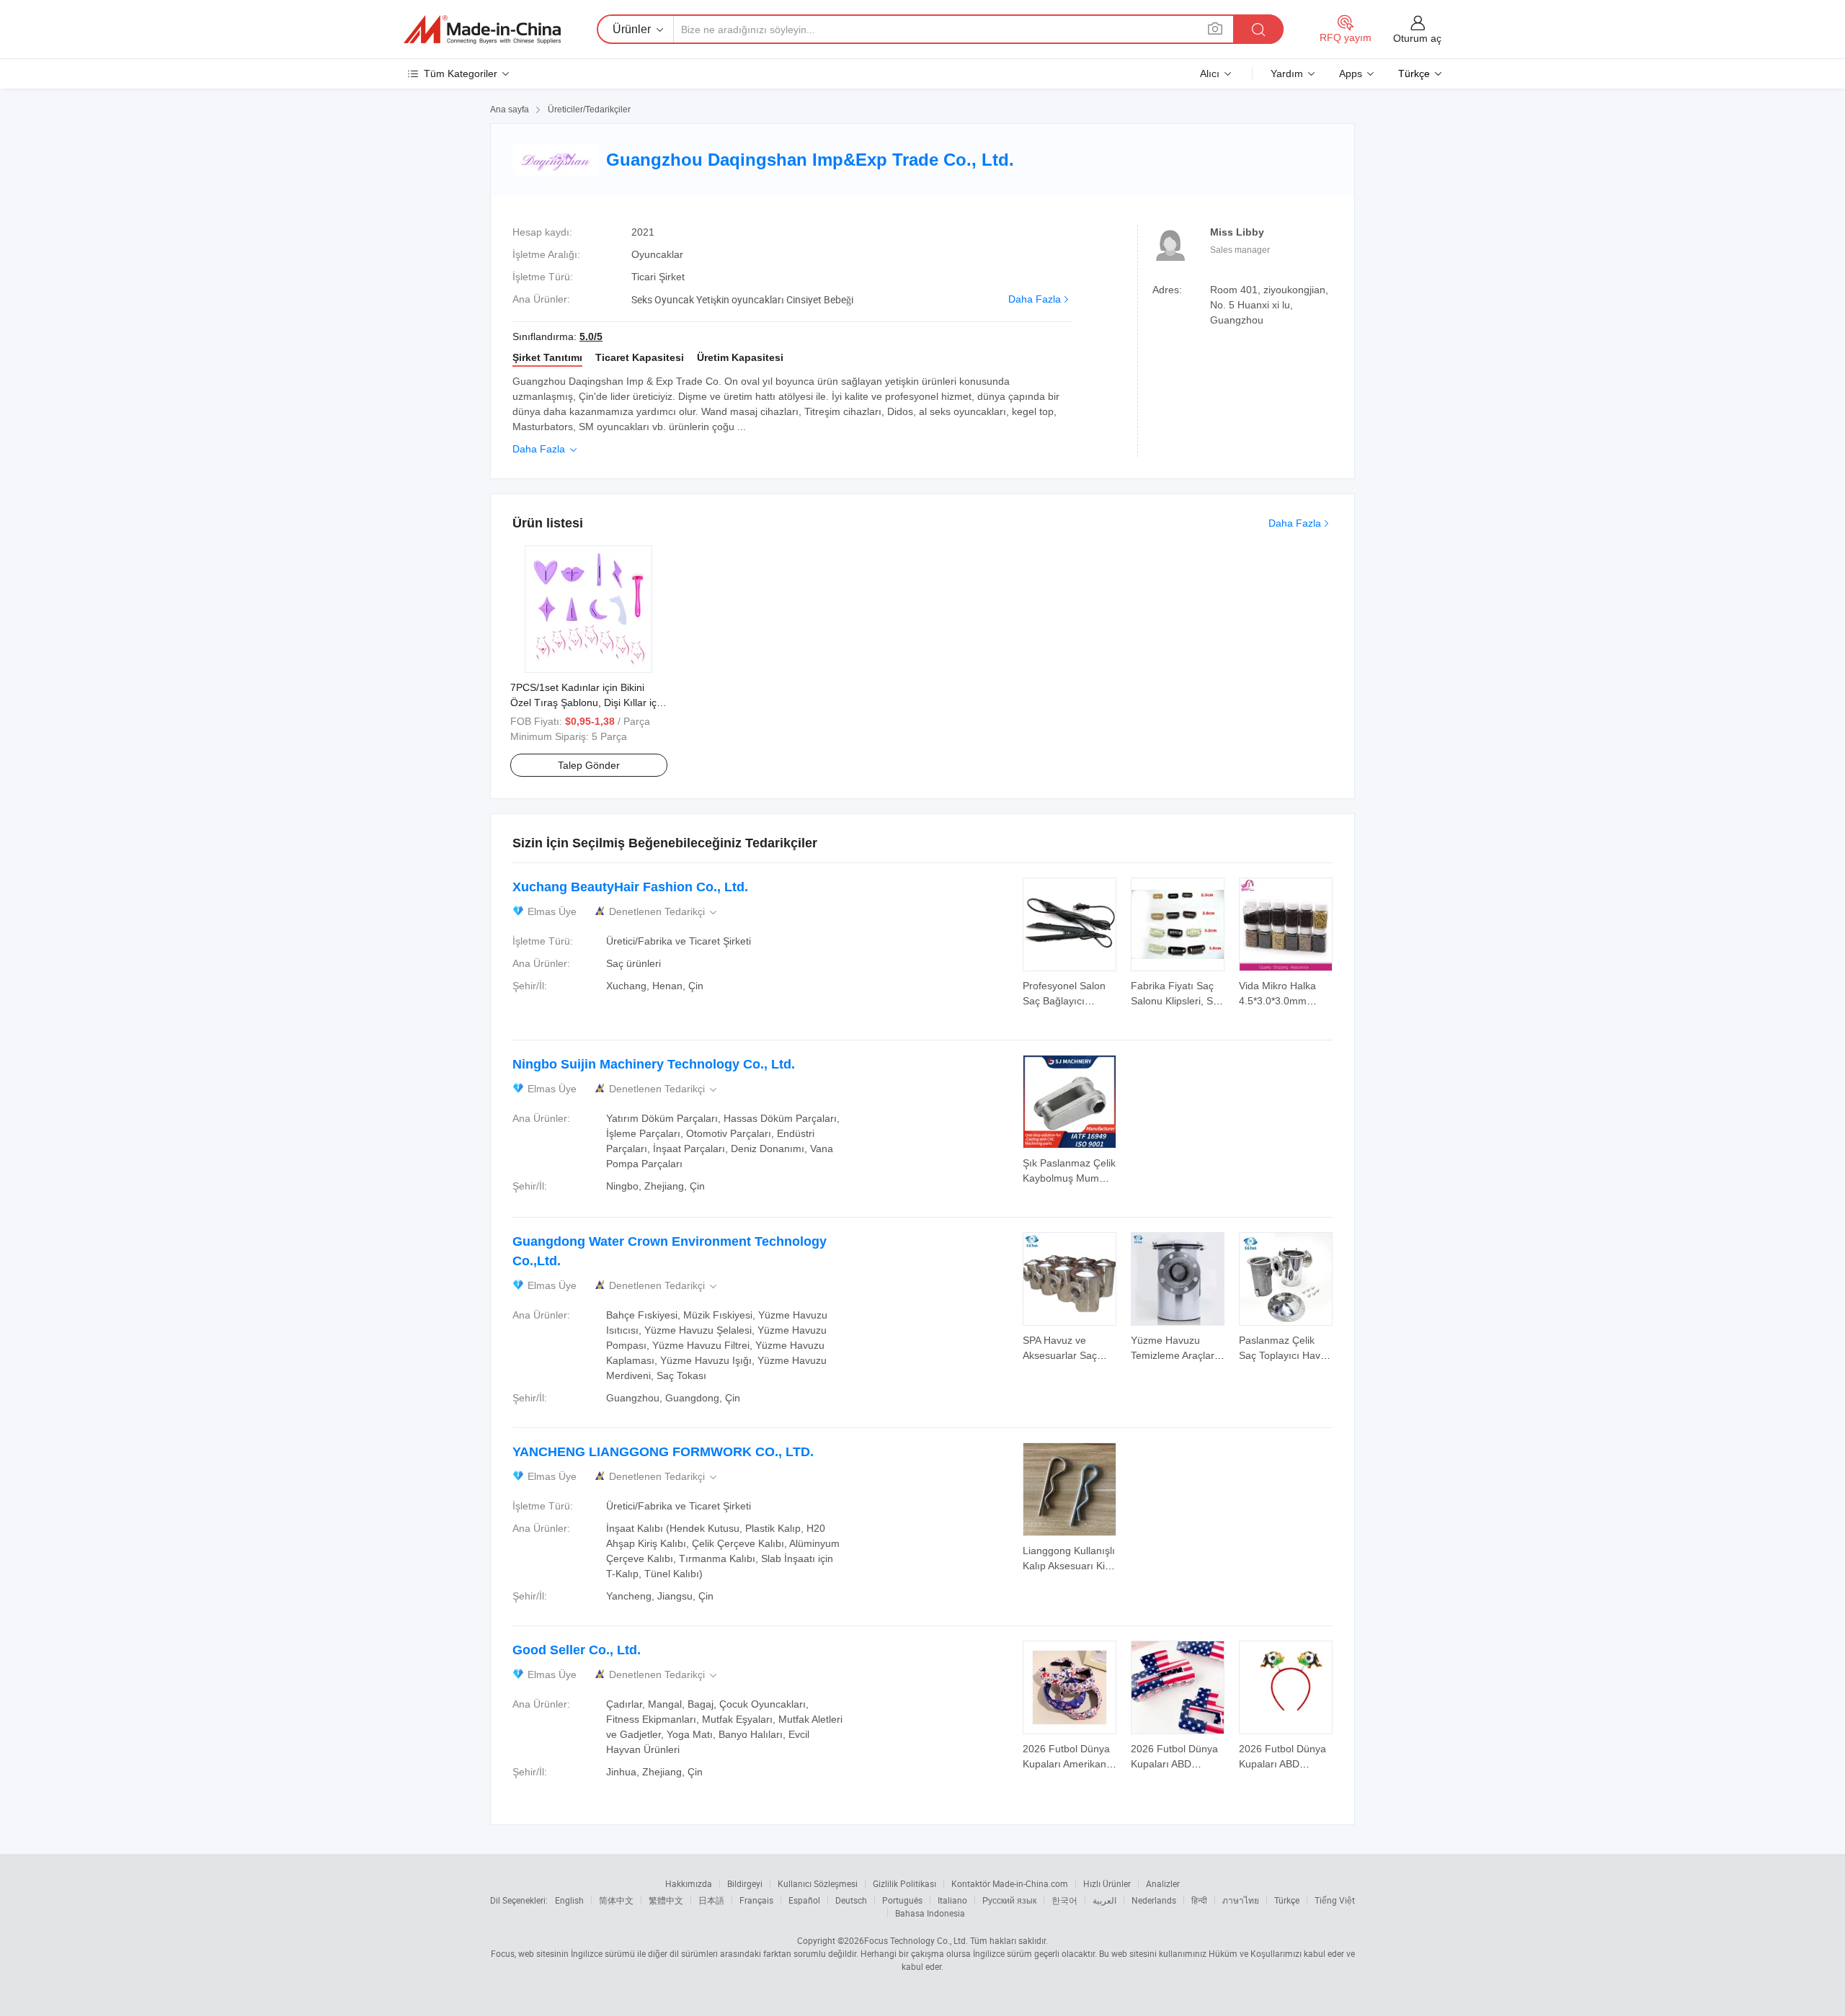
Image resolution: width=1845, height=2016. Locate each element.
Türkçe (1287, 1900)
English (569, 1900)
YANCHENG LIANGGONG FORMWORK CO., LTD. (663, 1452)
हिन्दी (1199, 1900)
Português (902, 1900)
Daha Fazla (1035, 299)
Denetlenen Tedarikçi (664, 912)
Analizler (1163, 1883)
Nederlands (1154, 1900)
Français (756, 1900)
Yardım (1287, 73)
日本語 (711, 1900)
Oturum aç (1417, 38)
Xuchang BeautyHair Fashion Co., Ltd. (630, 887)
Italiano (952, 1900)
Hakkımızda (689, 1883)
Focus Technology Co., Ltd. (916, 1940)
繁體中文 (666, 1900)
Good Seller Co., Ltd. (577, 1650)
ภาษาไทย (1241, 1900)
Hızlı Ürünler (1107, 1883)
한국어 (1064, 1900)
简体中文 (616, 1900)
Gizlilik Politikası (904, 1883)
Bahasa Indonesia (930, 1913)
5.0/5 (591, 336)
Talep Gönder (589, 765)
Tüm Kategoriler (461, 73)
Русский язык (1009, 1900)
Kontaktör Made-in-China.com (1010, 1883)
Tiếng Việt (1335, 1900)
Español (804, 1900)
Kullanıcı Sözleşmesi (818, 1883)
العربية (1104, 1900)
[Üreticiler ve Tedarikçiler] (482, 30)
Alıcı (1210, 73)
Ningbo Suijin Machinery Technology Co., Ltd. (654, 1064)
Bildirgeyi (745, 1883)
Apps (1351, 73)
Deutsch (851, 1900)
